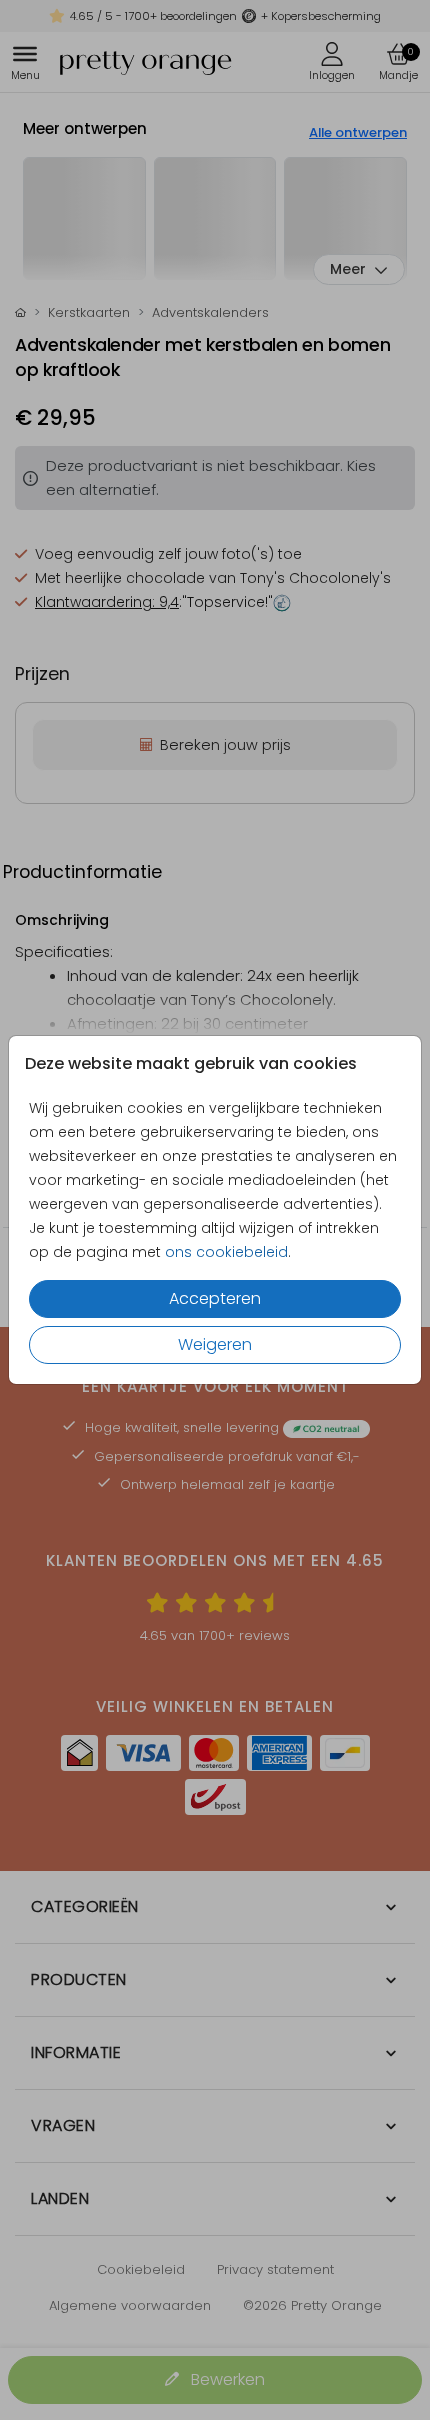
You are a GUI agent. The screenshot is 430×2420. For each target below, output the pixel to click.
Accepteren (215, 1298)
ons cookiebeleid (226, 1252)
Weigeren (215, 1344)
